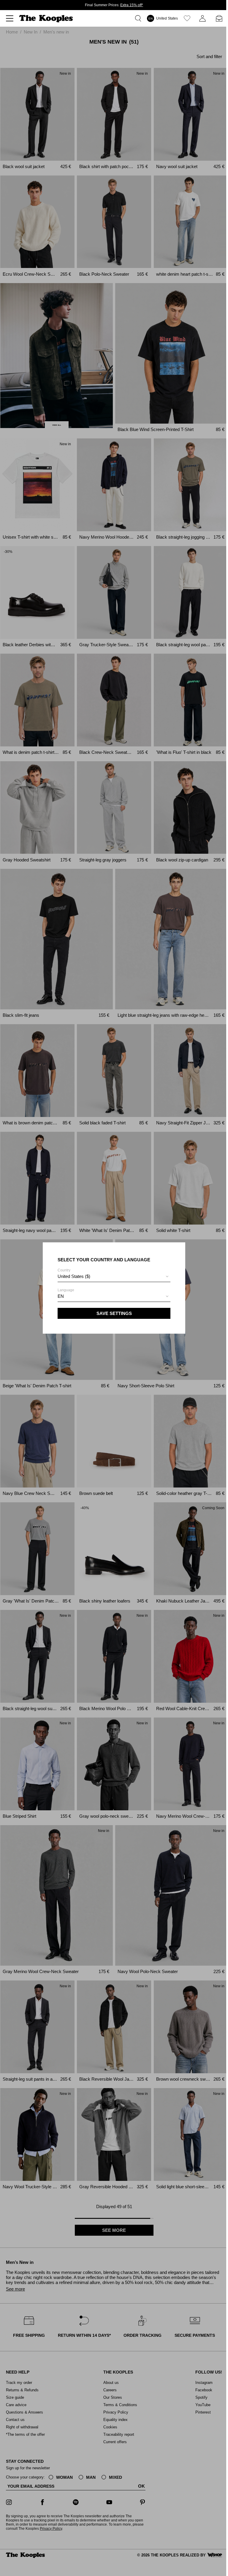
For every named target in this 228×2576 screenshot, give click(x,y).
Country (74, 1273)
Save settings (114, 1313)
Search (139, 18)
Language (66, 1293)
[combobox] (114, 1277)
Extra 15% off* (132, 5)
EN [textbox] (61, 1296)
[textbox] (114, 1276)
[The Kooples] (47, 19)
